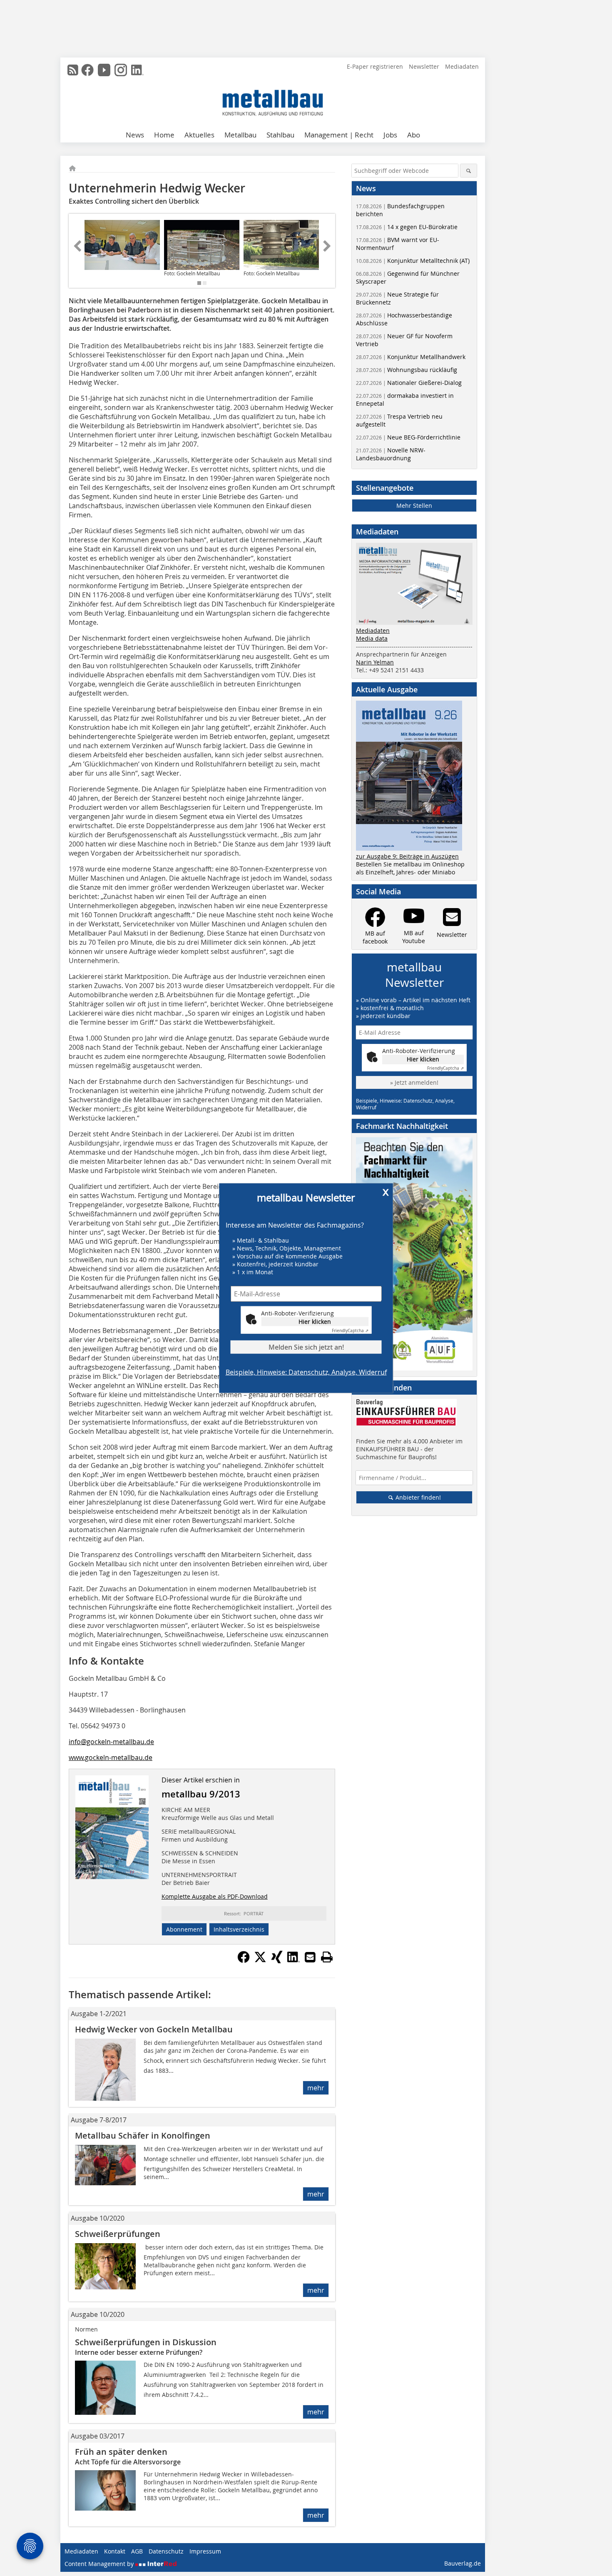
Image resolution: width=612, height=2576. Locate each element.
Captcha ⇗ (350, 1330)
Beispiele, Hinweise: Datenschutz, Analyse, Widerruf (306, 1372)
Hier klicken (315, 1321)
